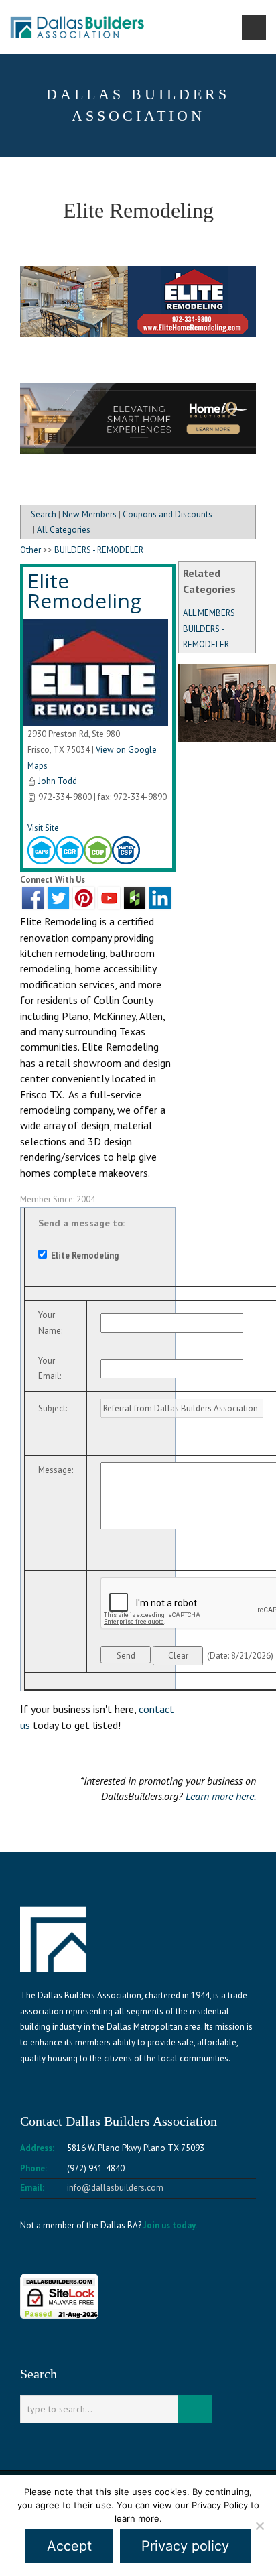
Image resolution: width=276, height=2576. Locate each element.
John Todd (58, 781)
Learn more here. (221, 1796)
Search (44, 514)
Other (30, 550)
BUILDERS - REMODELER (99, 550)
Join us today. (170, 2225)
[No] (259, 2526)
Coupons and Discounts (167, 514)
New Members (89, 514)
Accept (69, 2546)
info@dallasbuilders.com (115, 2188)
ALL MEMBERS (209, 613)
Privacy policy (185, 2546)
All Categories (64, 530)
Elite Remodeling (84, 591)
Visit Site (43, 828)
